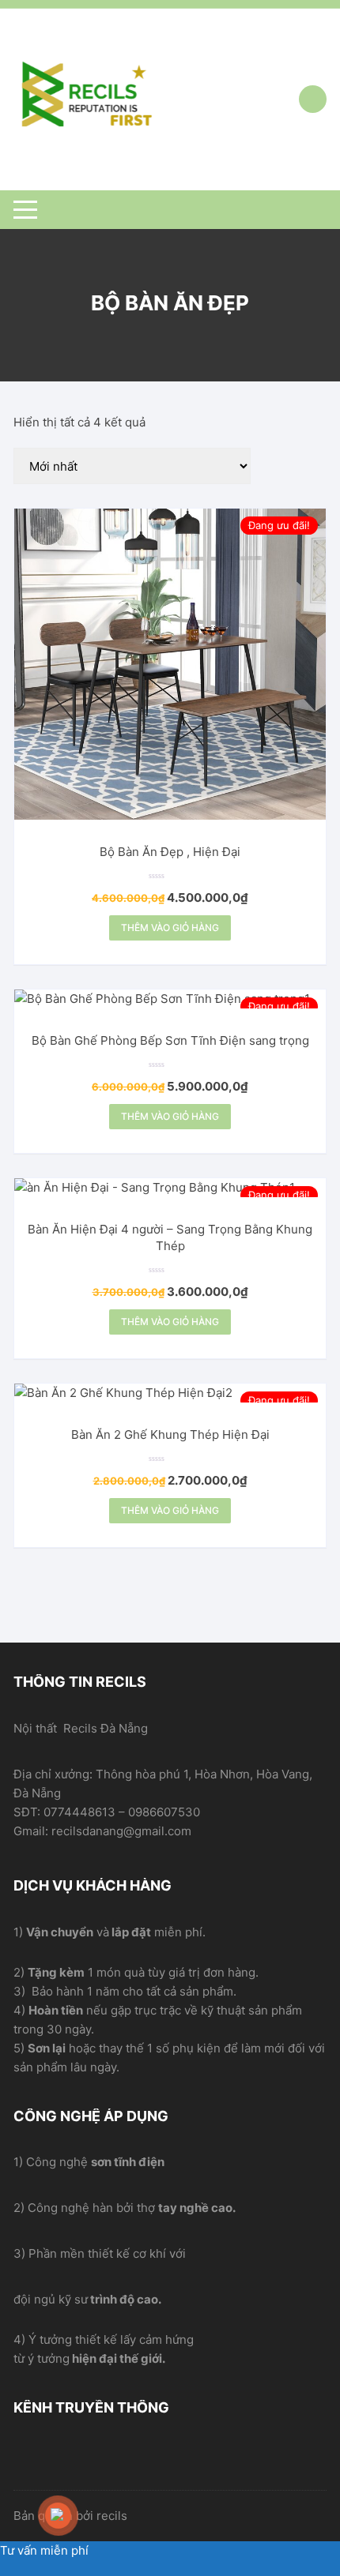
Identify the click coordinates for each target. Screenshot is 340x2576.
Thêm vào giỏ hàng (170, 928)
